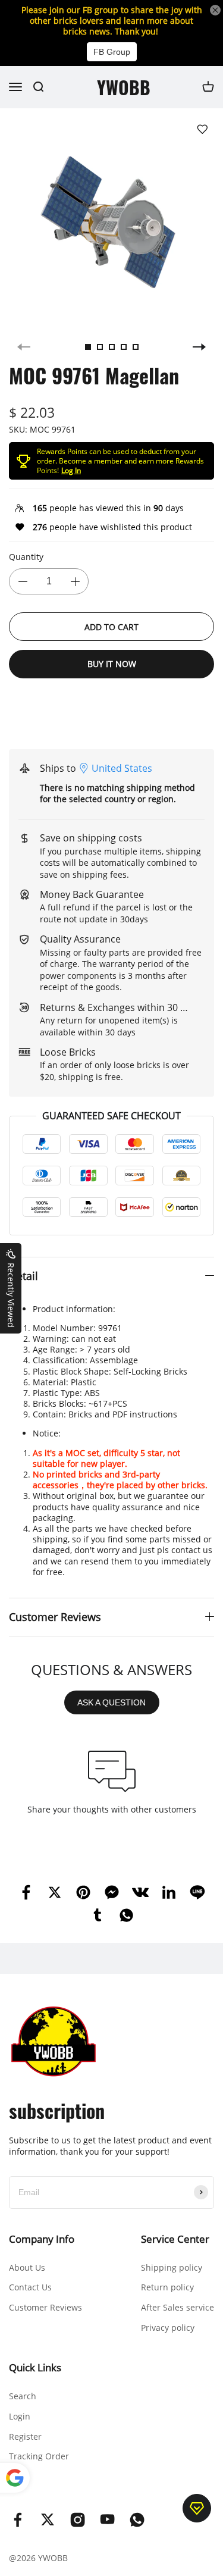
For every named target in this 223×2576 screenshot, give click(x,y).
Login (20, 2416)
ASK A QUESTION (111, 1702)
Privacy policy (168, 2328)
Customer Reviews (45, 2307)
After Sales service (178, 2307)
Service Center (175, 2239)
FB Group (112, 52)
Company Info (42, 2239)
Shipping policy (172, 2267)
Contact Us (30, 2287)
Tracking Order (39, 2456)
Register (25, 2436)
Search (23, 2396)
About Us (27, 2267)
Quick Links (35, 2367)
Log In (71, 470)
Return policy (167, 2287)
